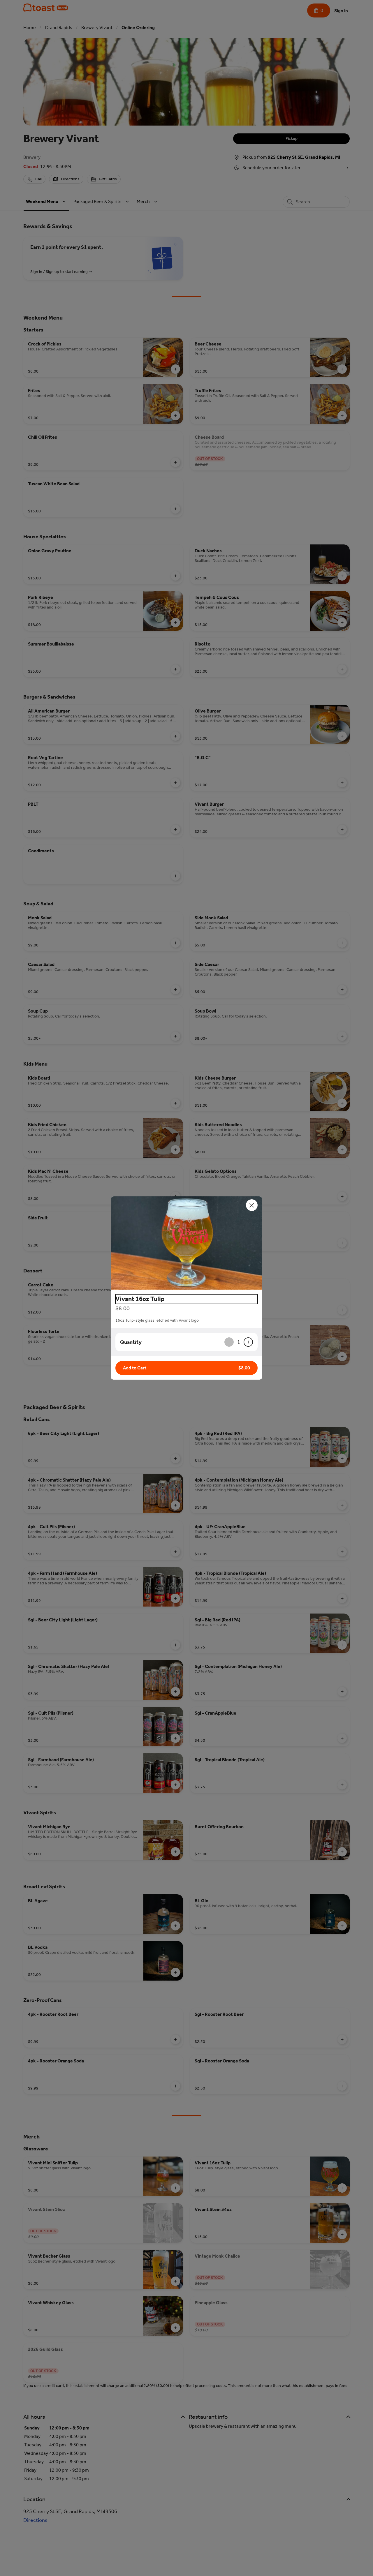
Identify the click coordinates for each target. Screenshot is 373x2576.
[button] (186, 1243)
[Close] (252, 1205)
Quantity (131, 1342)
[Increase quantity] (248, 1342)
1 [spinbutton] (239, 1342)
